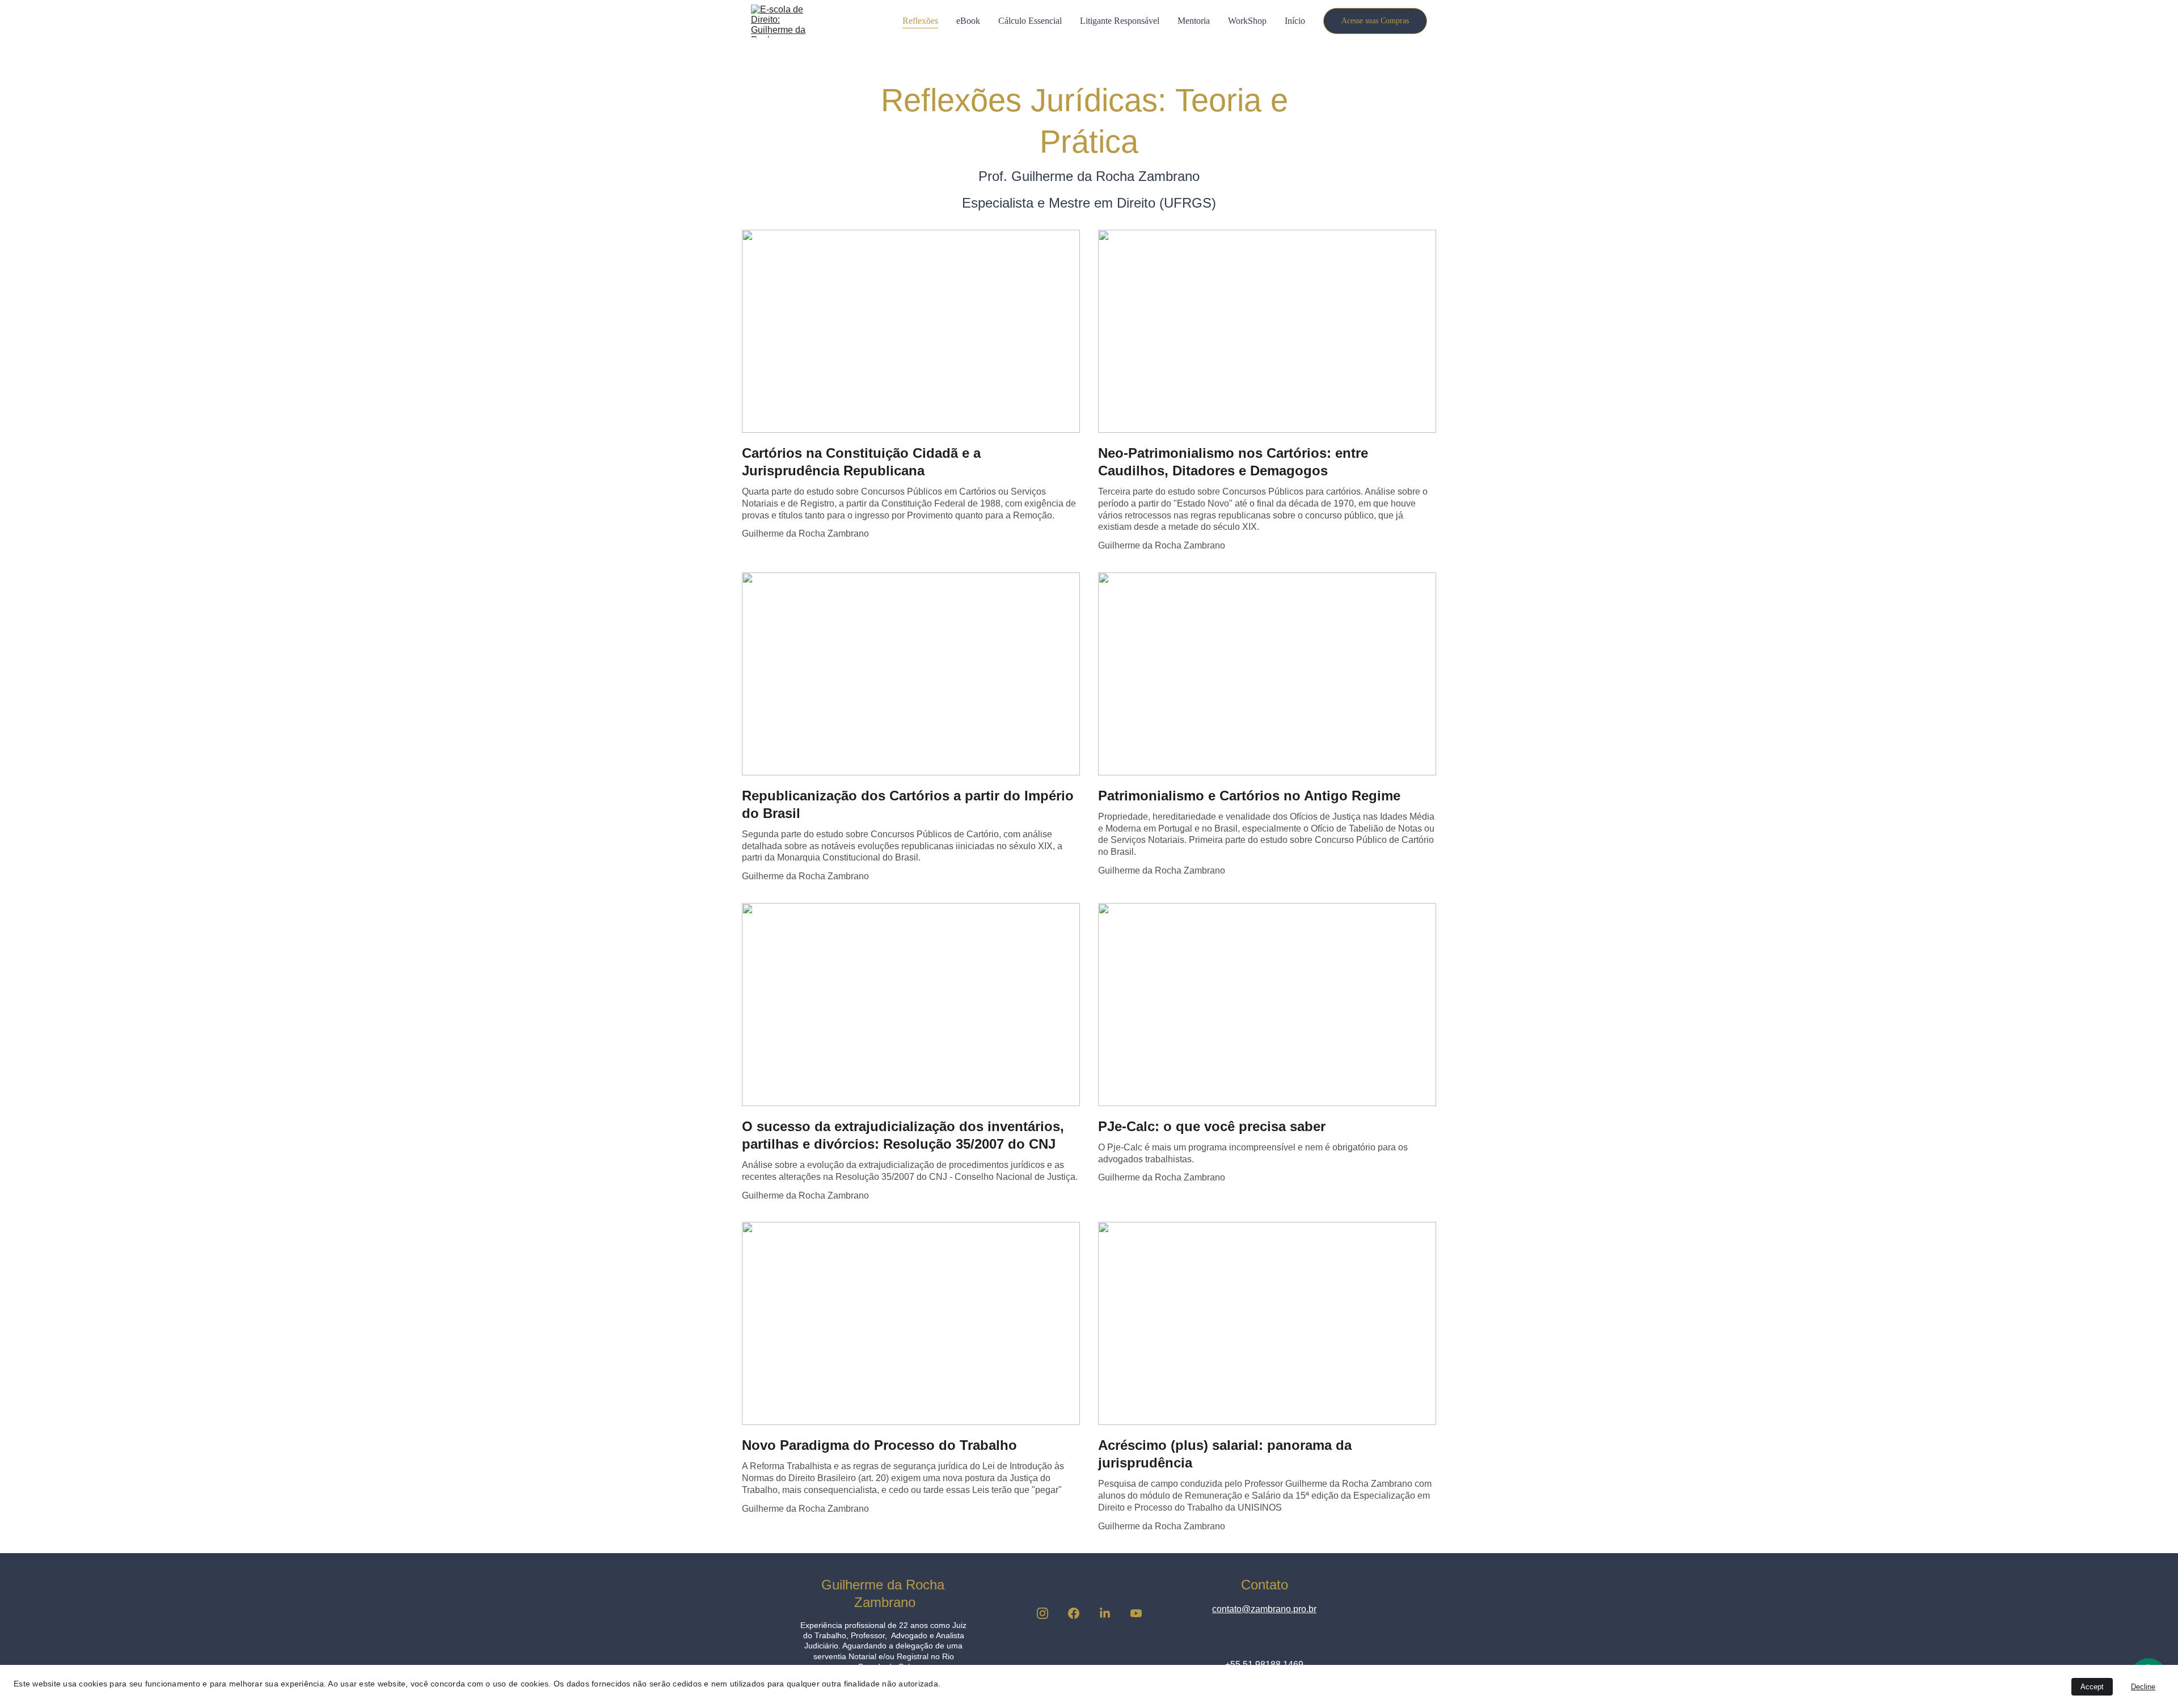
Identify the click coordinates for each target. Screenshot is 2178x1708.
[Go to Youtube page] (1136, 1613)
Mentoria (1194, 21)
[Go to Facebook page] (1079, 1613)
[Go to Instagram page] (1048, 1613)
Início (1295, 21)
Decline (2143, 1687)
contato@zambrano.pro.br (1264, 1609)
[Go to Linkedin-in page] (1111, 1613)
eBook (968, 21)
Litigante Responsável (1120, 21)
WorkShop (1247, 21)
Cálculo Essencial (1030, 21)
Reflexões (920, 21)
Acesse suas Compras (1375, 21)
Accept (2092, 1687)
